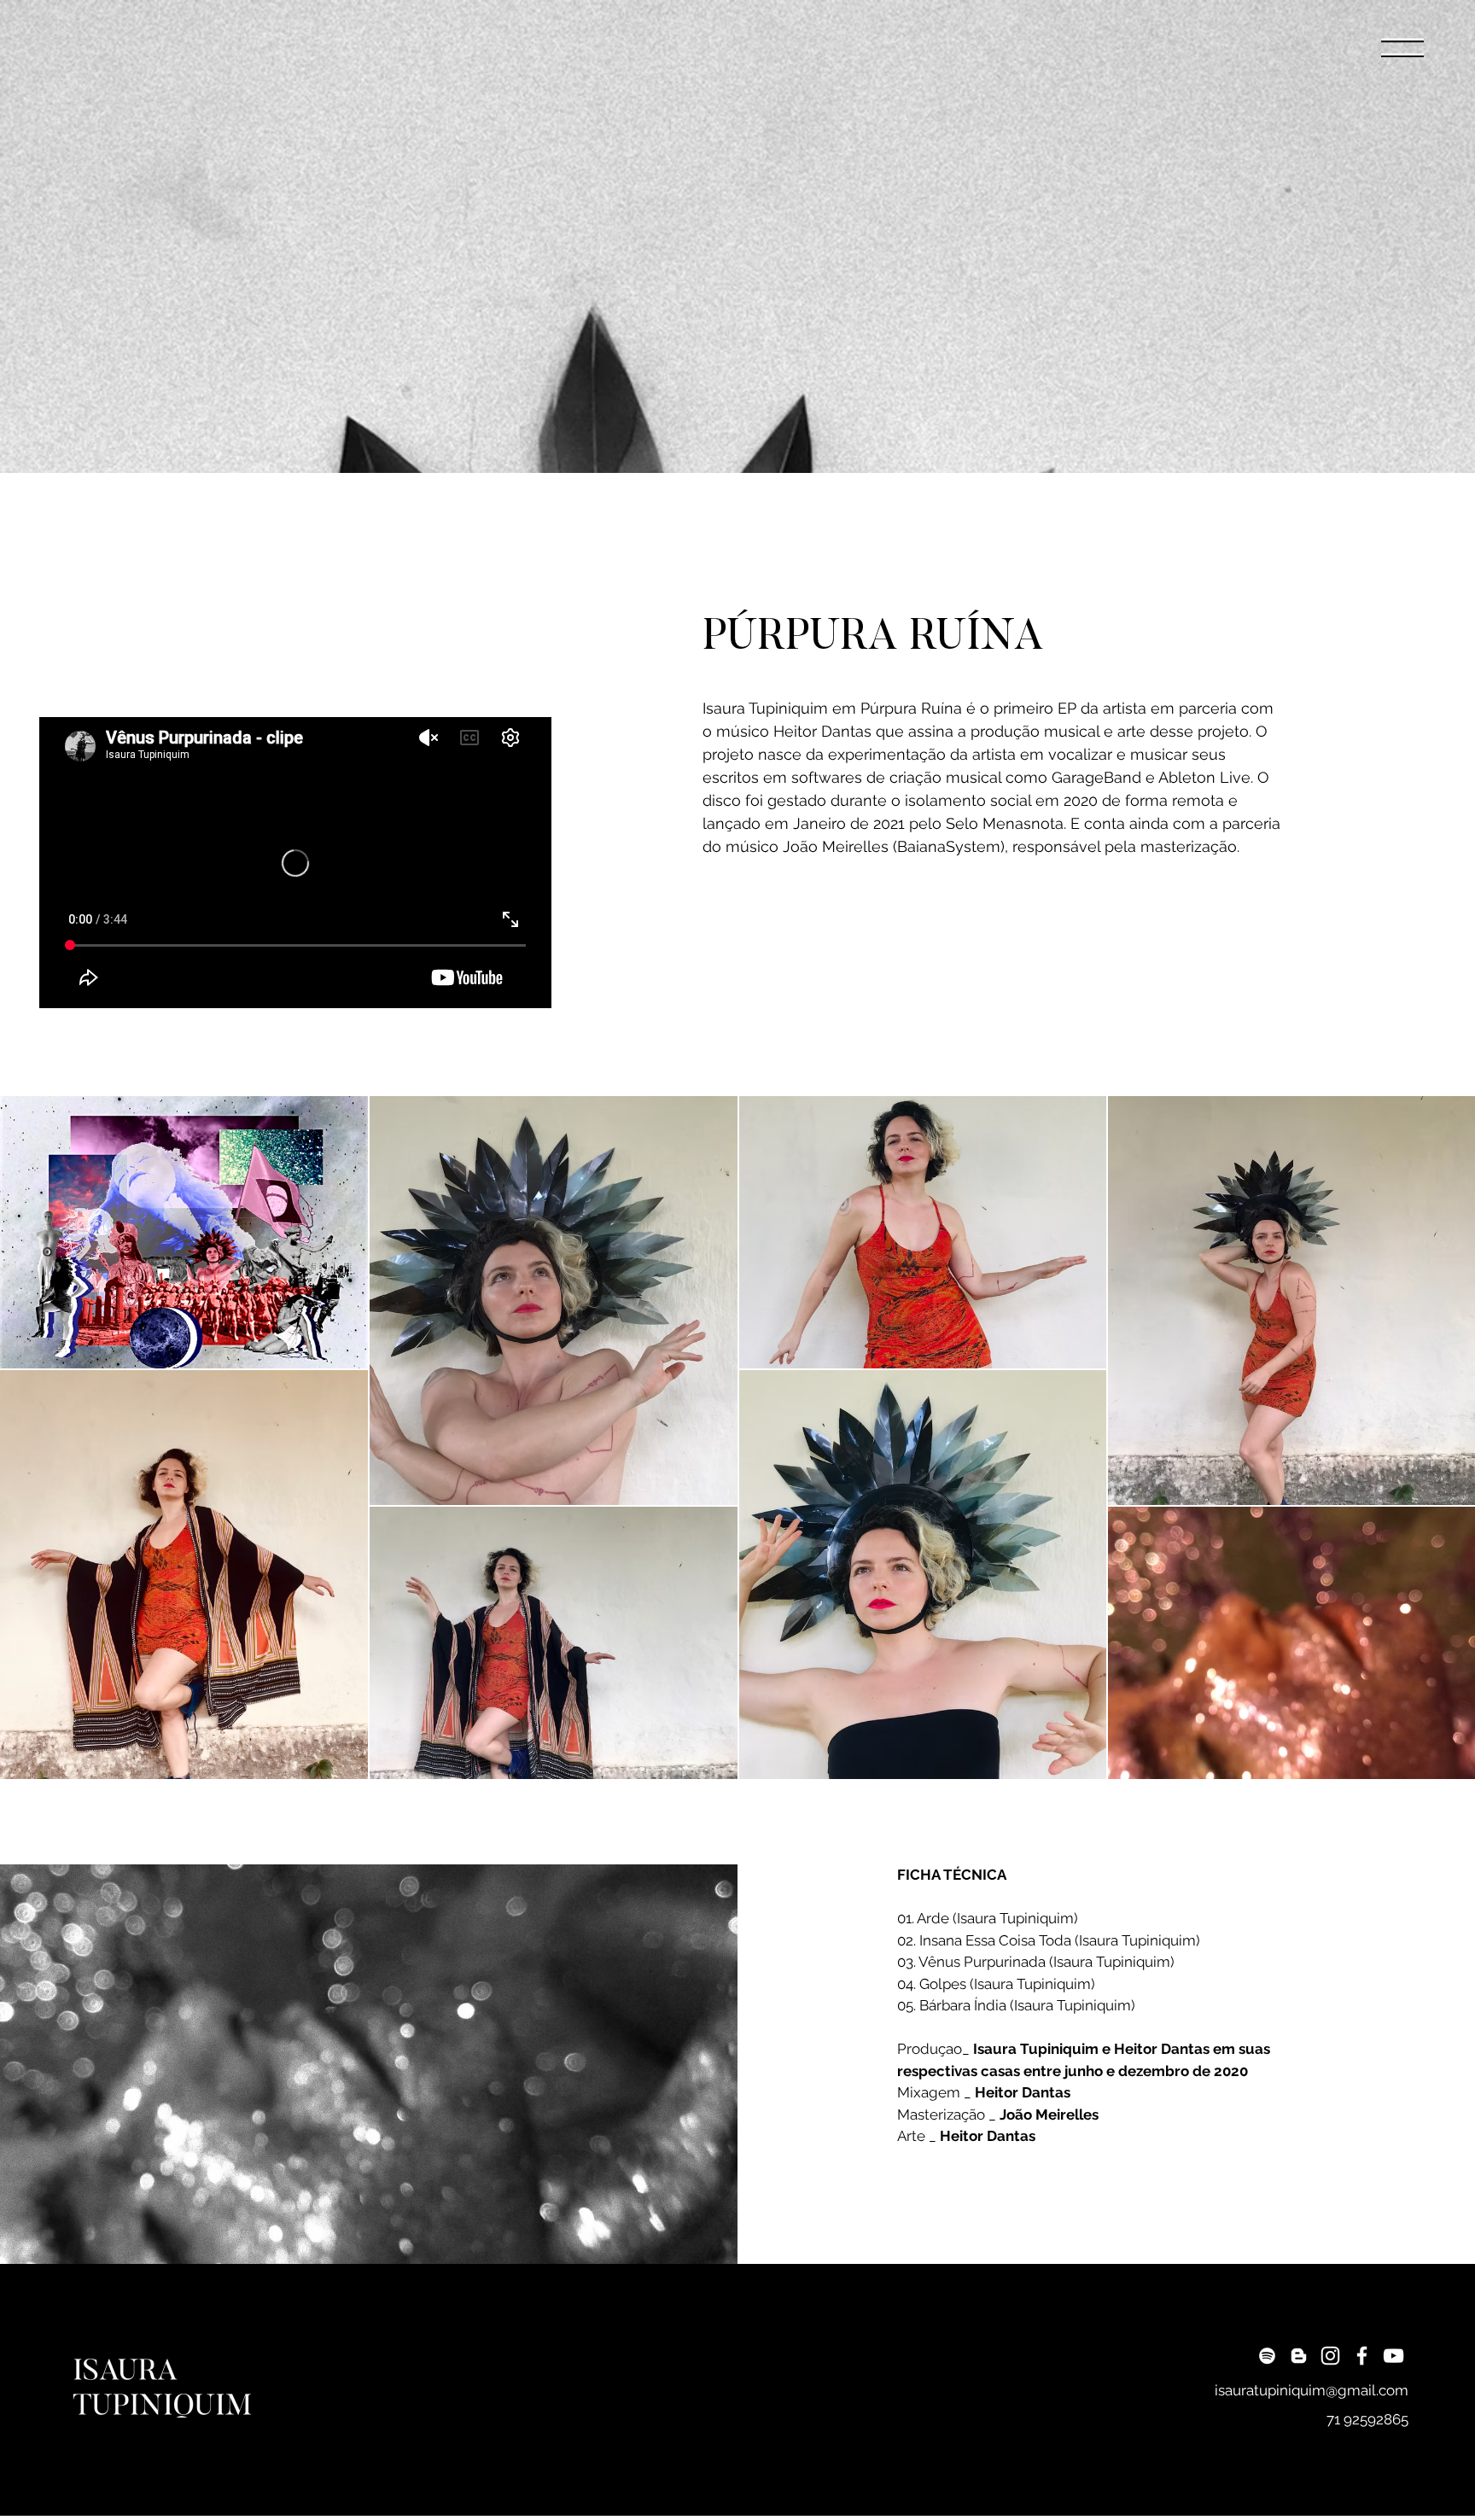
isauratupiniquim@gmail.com (1312, 2390)
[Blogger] (1299, 2356)
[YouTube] (1393, 2356)
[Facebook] (1362, 2356)
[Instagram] (1330, 2356)
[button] (1402, 47)
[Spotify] (1267, 2356)
